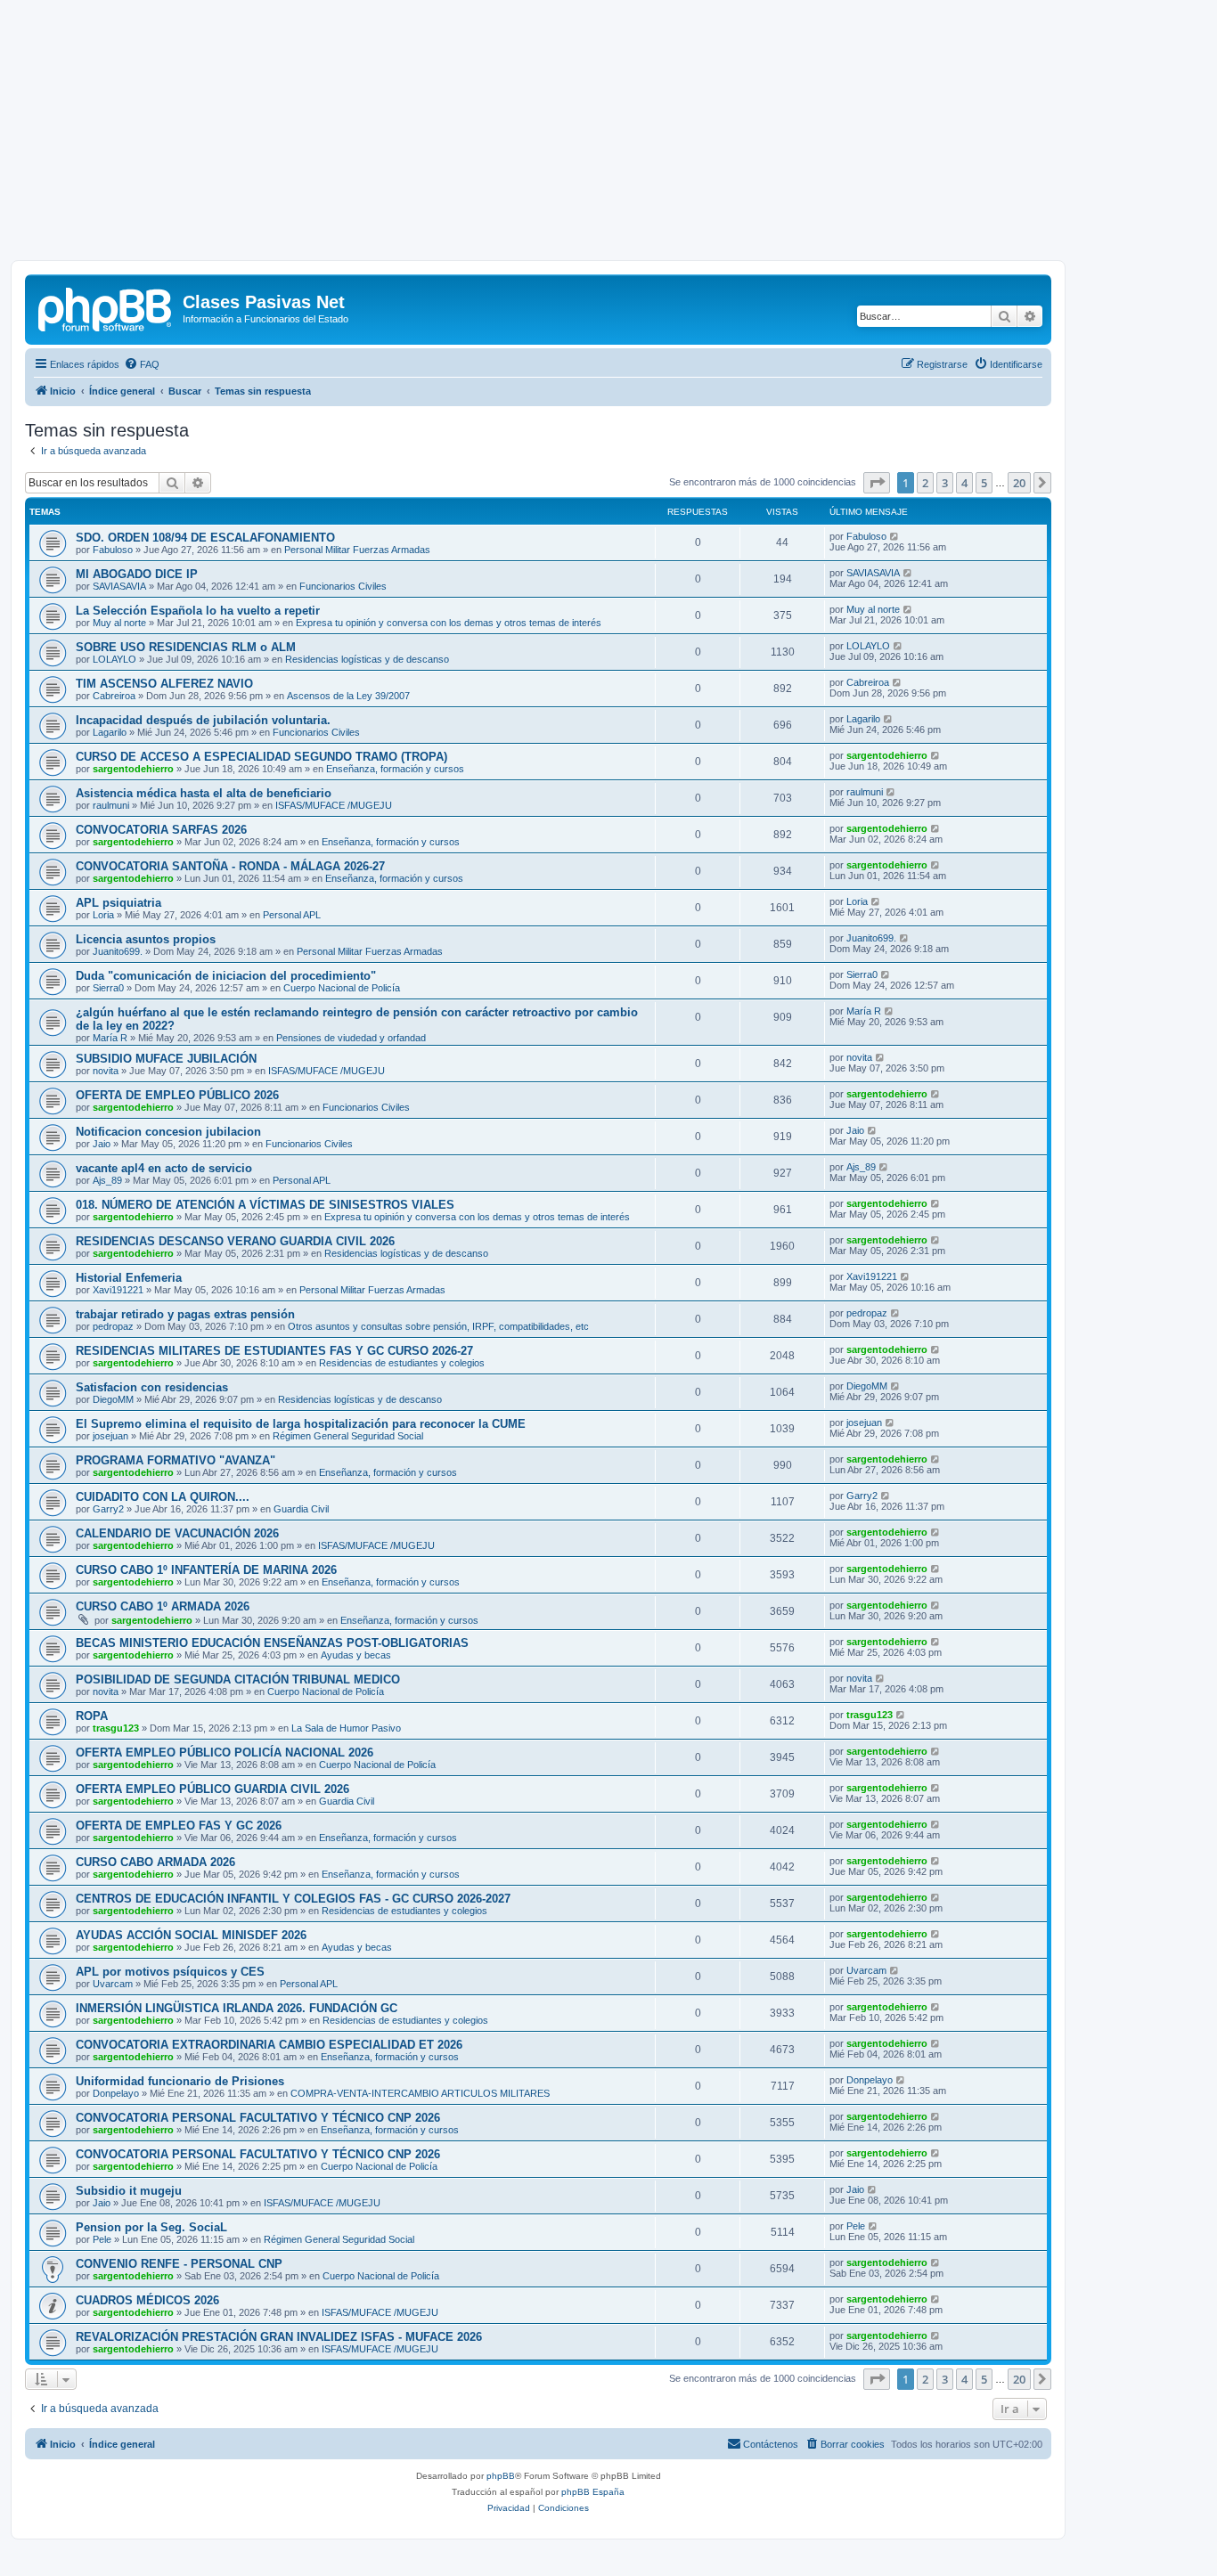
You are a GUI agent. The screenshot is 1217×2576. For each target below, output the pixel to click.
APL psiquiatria (118, 903)
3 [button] (945, 483)
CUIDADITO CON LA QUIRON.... (163, 1497)
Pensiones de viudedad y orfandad (351, 1038)
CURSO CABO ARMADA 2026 (155, 1862)
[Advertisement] (608, 135)
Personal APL (292, 915)
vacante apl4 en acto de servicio (164, 1168)
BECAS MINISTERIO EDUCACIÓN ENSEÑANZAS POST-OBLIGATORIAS (272, 1643)
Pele (102, 2239)
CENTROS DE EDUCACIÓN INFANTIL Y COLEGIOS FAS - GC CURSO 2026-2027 (293, 1899)
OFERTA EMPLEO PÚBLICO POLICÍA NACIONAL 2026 (225, 1753)
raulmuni (111, 805)
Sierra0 (108, 988)
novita (106, 1071)
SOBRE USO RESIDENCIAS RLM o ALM (186, 647)
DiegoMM (113, 1399)
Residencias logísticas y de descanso (367, 659)
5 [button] (984, 483)
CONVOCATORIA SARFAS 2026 (161, 830)
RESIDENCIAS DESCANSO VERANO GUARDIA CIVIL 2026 (235, 1241)
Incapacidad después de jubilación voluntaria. (203, 720)
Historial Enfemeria (129, 1278)
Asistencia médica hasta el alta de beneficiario (204, 793)
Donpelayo (116, 2093)
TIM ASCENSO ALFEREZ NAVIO (164, 684)
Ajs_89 (107, 1180)
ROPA (92, 1716)
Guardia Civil (301, 1509)
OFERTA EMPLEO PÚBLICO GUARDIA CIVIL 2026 (212, 1789)
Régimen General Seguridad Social (348, 1436)
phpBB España (593, 2492)
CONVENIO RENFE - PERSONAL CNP (179, 2264)
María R (110, 1038)
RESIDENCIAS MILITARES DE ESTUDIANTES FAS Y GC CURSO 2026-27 (274, 1351)
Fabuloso (113, 550)
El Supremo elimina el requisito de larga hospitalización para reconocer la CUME (301, 1424)
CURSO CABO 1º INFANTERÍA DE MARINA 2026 (206, 1570)
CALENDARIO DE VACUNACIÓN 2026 (177, 1533)
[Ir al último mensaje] (895, 536)
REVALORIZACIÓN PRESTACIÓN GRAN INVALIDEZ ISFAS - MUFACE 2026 (279, 2337)
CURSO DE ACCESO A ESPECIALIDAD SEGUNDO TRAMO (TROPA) (261, 757)
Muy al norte (119, 623)
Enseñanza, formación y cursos (395, 769)
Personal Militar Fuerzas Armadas (357, 550)
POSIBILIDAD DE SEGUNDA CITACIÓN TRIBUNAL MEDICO (238, 1679)
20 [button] (1019, 483)
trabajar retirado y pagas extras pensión (185, 1314)
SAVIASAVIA (119, 586)
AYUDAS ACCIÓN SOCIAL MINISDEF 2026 (191, 1935)
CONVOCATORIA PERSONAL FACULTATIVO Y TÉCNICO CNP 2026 (258, 2118)
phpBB (501, 2476)
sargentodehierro (133, 769)
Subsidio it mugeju (129, 2191)
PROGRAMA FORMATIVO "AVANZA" (176, 1460)
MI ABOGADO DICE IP (137, 574)
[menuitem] (142, 364)
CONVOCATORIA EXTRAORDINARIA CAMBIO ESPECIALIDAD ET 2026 (269, 2045)
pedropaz (113, 1326)
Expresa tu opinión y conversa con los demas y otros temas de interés (449, 623)
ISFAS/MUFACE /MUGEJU (334, 805)
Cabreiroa (114, 696)
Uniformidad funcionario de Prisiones (180, 2081)
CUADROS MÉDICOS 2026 (147, 2300)
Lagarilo (110, 732)
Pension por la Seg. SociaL (151, 2227)
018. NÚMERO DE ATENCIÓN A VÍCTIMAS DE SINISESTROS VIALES (265, 1205)
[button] (877, 483)
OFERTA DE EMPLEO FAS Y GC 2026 (179, 1826)
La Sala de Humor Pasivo (346, 1728)
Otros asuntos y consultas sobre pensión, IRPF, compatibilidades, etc (438, 1326)
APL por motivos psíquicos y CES (170, 1972)
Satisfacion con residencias (152, 1387)
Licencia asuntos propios (146, 939)
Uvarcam (113, 1984)
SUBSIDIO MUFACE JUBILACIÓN (166, 1059)
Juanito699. (118, 951)
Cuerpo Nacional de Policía (342, 988)
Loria (103, 915)
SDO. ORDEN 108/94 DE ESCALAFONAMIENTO (205, 538)
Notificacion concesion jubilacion (168, 1132)
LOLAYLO (114, 659)
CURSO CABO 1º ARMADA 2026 (163, 1606)
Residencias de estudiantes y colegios (402, 1363)
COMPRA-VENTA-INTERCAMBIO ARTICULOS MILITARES (420, 2093)
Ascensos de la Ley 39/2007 (348, 696)
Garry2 (108, 1509)
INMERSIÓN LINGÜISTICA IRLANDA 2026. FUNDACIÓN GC (237, 2008)
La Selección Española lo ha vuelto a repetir (198, 611)
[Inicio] (106, 307)
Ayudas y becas (356, 1655)
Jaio (102, 1144)
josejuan (110, 1436)
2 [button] (925, 483)
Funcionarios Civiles (343, 586)
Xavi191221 (118, 1290)
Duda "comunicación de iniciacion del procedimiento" (226, 976)
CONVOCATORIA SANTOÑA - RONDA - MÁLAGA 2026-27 (230, 866)
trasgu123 (116, 1728)
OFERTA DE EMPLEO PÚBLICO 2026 (177, 1095)
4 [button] (964, 483)
